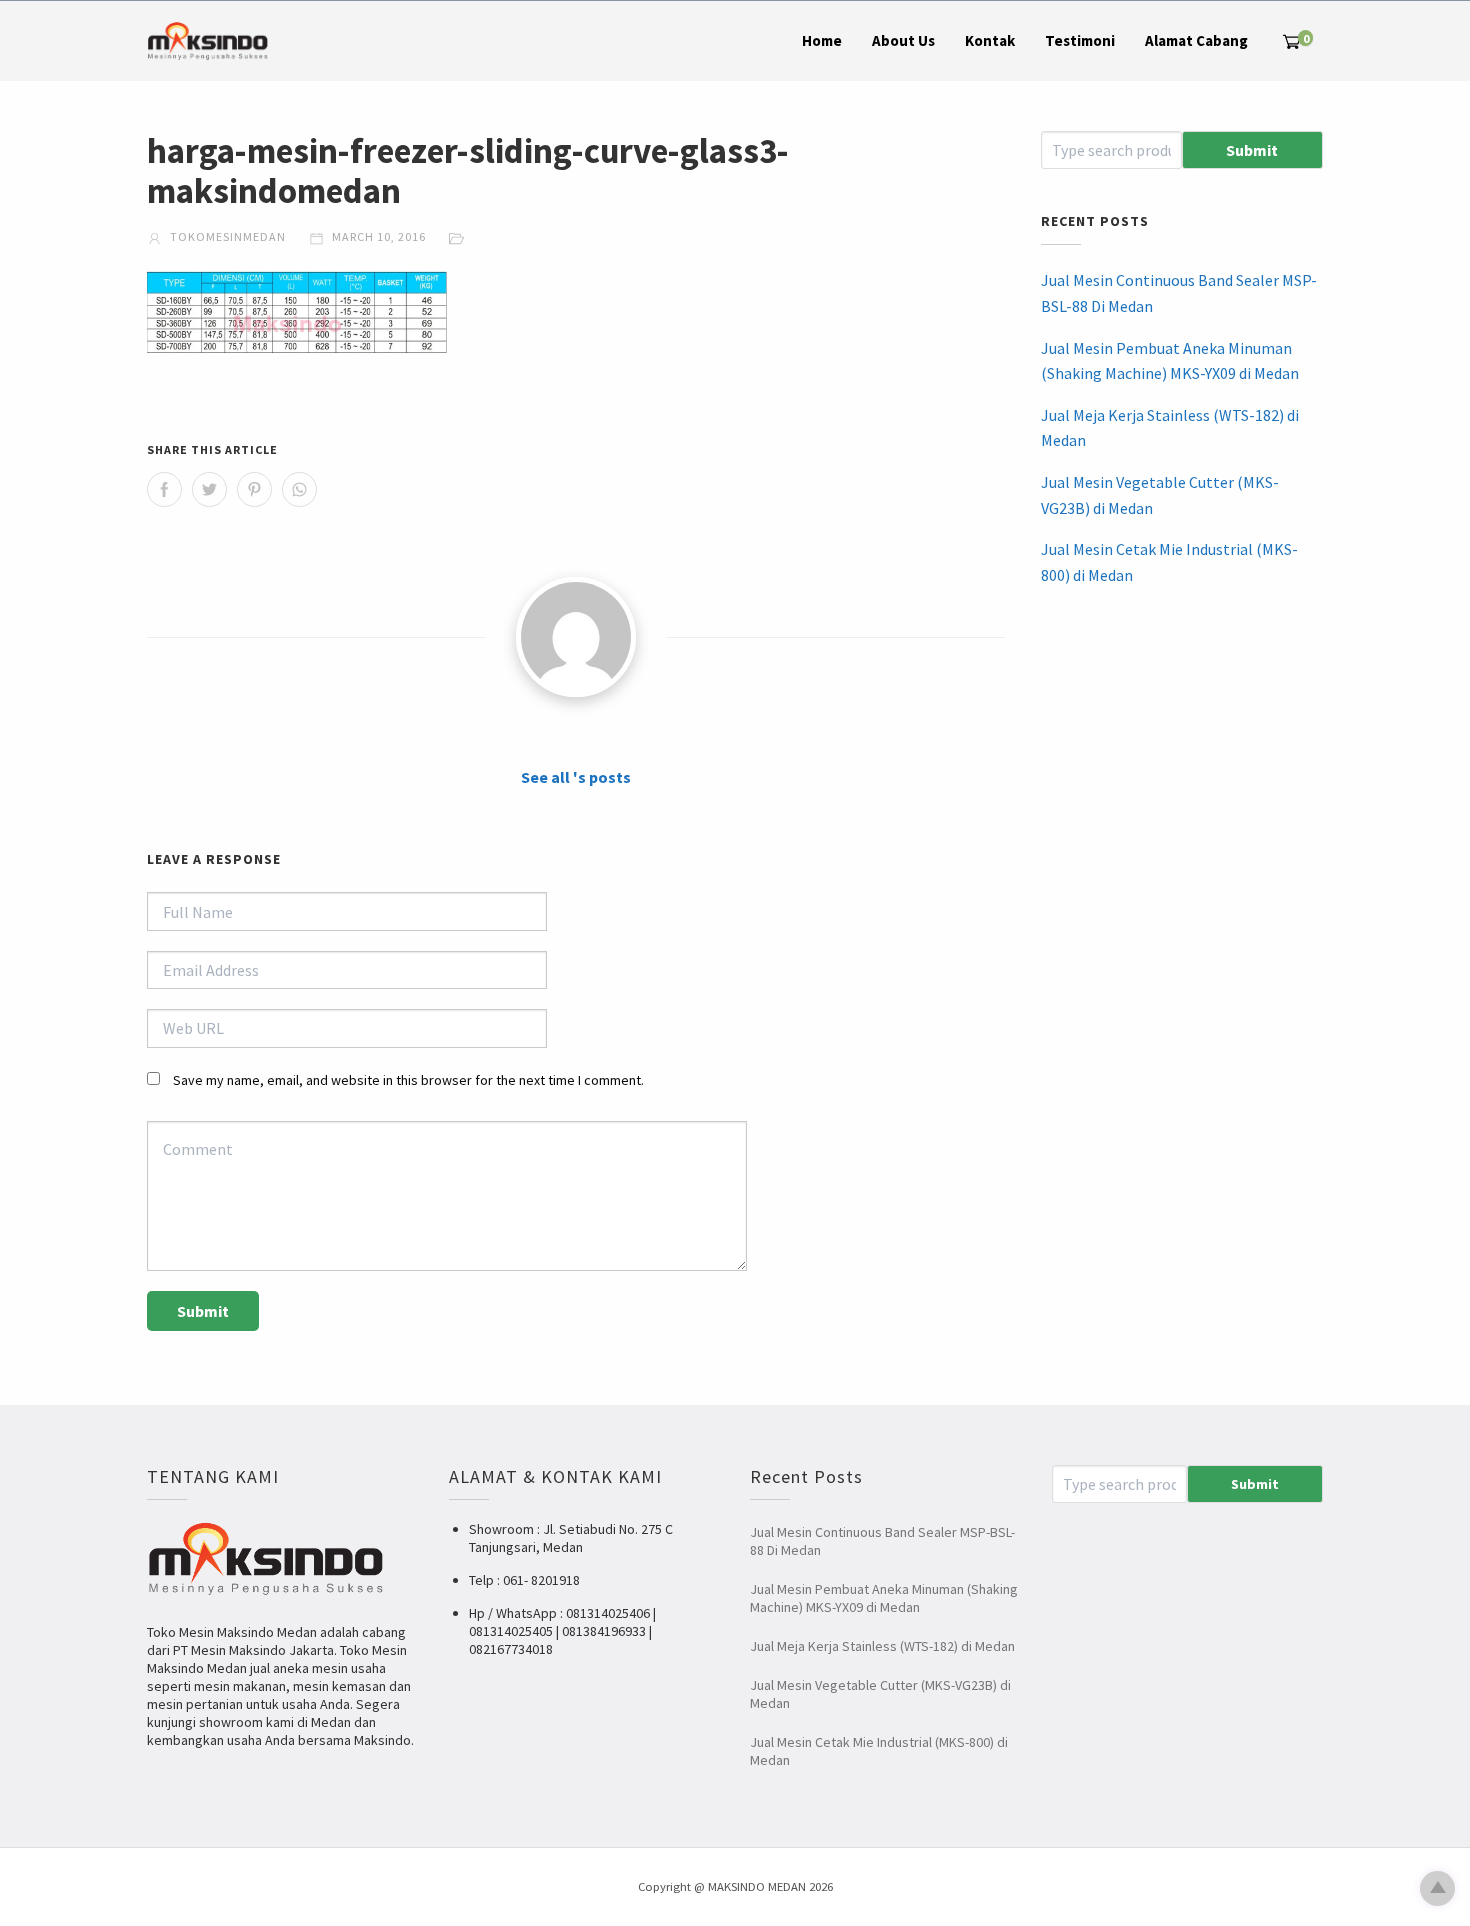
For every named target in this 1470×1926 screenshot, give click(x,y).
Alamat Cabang (1196, 40)
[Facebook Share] (164, 489)
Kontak (990, 40)
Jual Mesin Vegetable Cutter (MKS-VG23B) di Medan (1160, 495)
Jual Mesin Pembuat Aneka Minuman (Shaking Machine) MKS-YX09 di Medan (1170, 361)
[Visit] (576, 637)
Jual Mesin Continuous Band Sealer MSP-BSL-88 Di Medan (1179, 293)
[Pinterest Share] (254, 489)
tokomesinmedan (226, 236)
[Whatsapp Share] (299, 489)
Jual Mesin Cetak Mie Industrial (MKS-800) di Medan (1169, 562)
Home (822, 40)
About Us (903, 40)
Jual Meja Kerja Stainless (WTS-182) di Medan (1170, 428)
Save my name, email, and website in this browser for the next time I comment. (408, 1080)
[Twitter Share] (209, 489)
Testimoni (1080, 40)
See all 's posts (576, 777)
